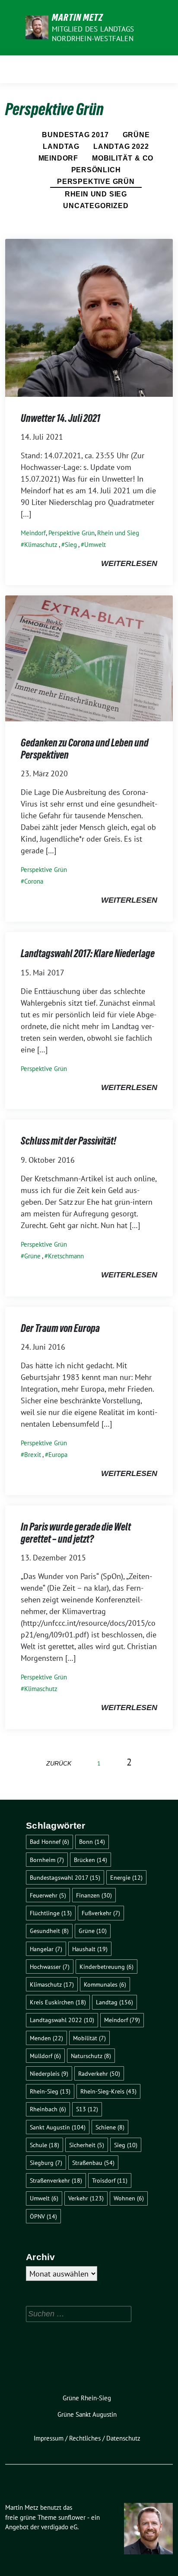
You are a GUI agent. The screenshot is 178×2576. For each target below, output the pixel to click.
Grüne (136, 135)
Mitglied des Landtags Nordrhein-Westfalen (93, 34)
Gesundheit (49, 1931)
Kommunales (105, 1984)
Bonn (92, 1841)
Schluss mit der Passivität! (68, 1141)
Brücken (91, 1860)
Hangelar (46, 1949)
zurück (59, 1763)
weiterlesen (129, 563)
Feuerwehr (48, 1895)
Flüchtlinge (51, 1913)
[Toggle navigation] (164, 69)
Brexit (33, 1455)
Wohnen (129, 2198)
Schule (44, 2145)
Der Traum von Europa (60, 1328)
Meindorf (58, 158)
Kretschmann (66, 1256)
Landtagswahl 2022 (62, 2020)
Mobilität (89, 2038)
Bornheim (47, 1860)
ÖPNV (43, 2216)
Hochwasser (50, 1967)
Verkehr (86, 2198)
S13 (87, 2109)
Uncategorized (96, 206)
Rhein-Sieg (50, 2091)
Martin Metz (78, 17)
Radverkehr (99, 2073)
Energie (126, 1877)
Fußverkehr (101, 1913)
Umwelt (95, 545)
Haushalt (90, 1949)
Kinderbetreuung (106, 1967)
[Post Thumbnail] (89, 317)
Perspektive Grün (96, 182)
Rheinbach (48, 2109)
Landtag (61, 146)
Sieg (71, 545)
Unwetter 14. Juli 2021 (60, 418)
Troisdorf (110, 2180)
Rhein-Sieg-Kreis (108, 2091)
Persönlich (96, 170)
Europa (58, 1455)
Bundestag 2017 (75, 135)
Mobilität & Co (123, 158)
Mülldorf (45, 2056)
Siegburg (46, 2163)
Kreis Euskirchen (58, 2002)
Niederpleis (49, 2073)
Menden (46, 2038)
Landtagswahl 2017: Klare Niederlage (88, 954)
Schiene (110, 2127)
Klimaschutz (41, 545)
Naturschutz (91, 2056)
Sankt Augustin (58, 2127)
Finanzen (94, 1895)
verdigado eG (59, 2527)
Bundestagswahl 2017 (65, 1877)
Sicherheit (87, 2145)
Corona (34, 881)
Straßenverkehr (56, 2180)
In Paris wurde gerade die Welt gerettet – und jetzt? (76, 1533)
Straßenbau (93, 2163)
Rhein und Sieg (96, 194)
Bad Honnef (49, 1841)
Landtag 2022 (121, 146)
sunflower (72, 2517)
